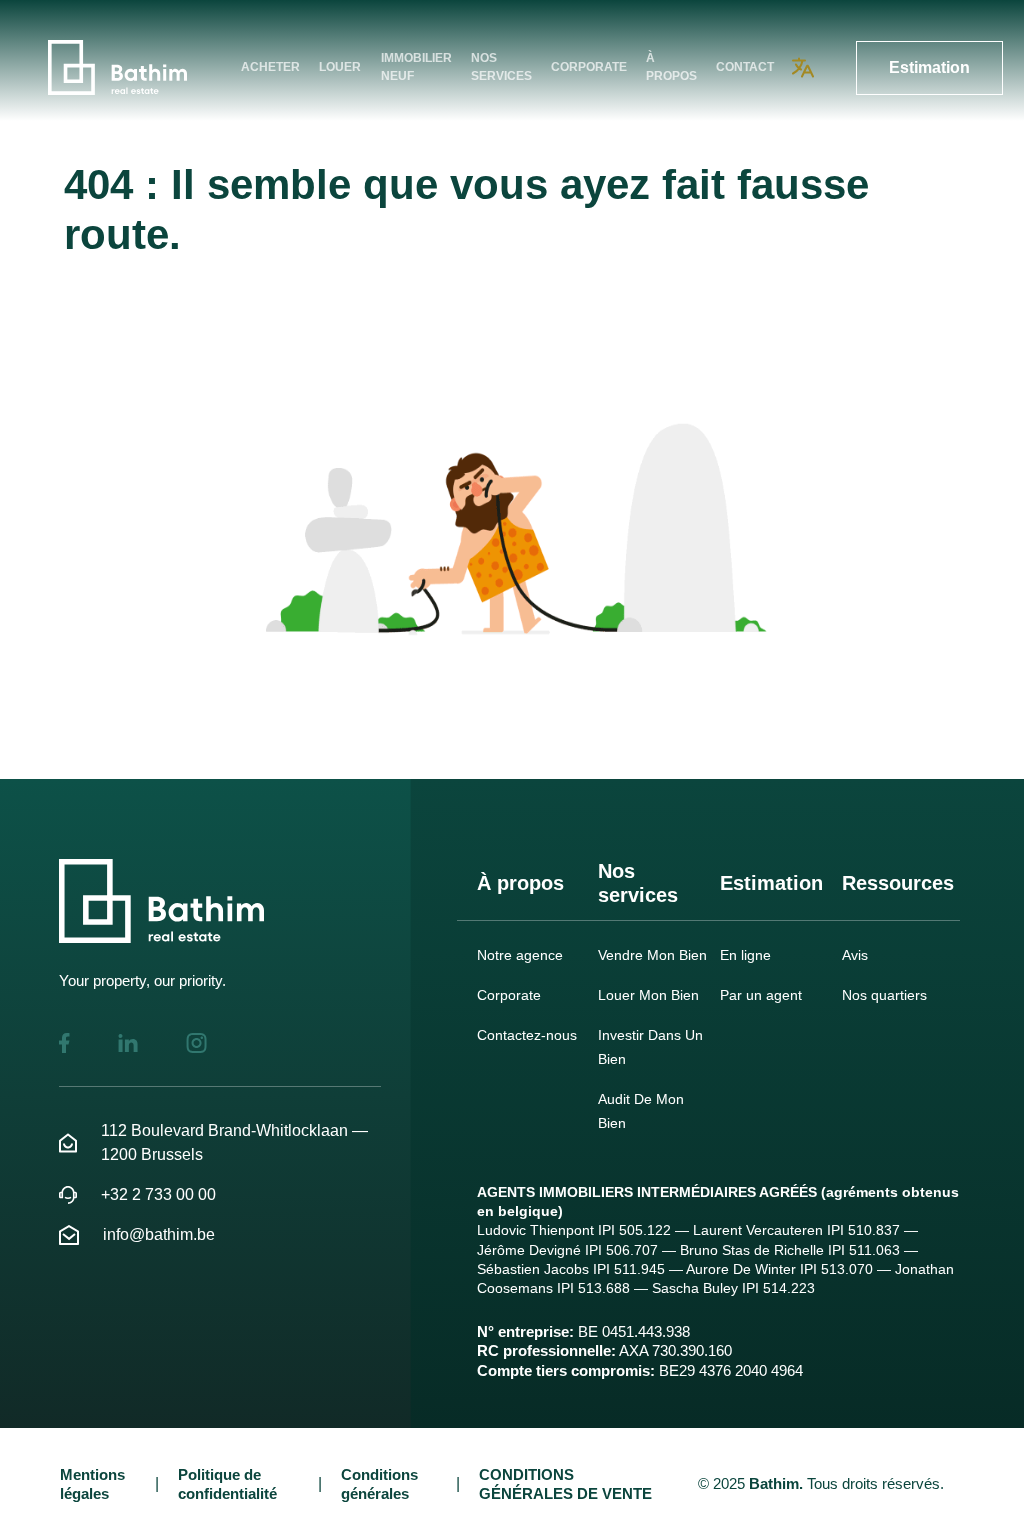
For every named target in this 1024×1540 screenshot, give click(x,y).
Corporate (589, 67)
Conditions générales (379, 1484)
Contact (745, 67)
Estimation (929, 67)
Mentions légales (92, 1484)
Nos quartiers (884, 995)
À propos (671, 67)
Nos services (501, 67)
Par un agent (761, 995)
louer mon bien (648, 995)
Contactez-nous (527, 1035)
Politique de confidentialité (227, 1484)
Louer (340, 67)
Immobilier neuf (416, 67)
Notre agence (520, 955)
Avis (855, 955)
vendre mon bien (652, 955)
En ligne (745, 955)
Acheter (270, 67)
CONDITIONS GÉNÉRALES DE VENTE (565, 1484)
